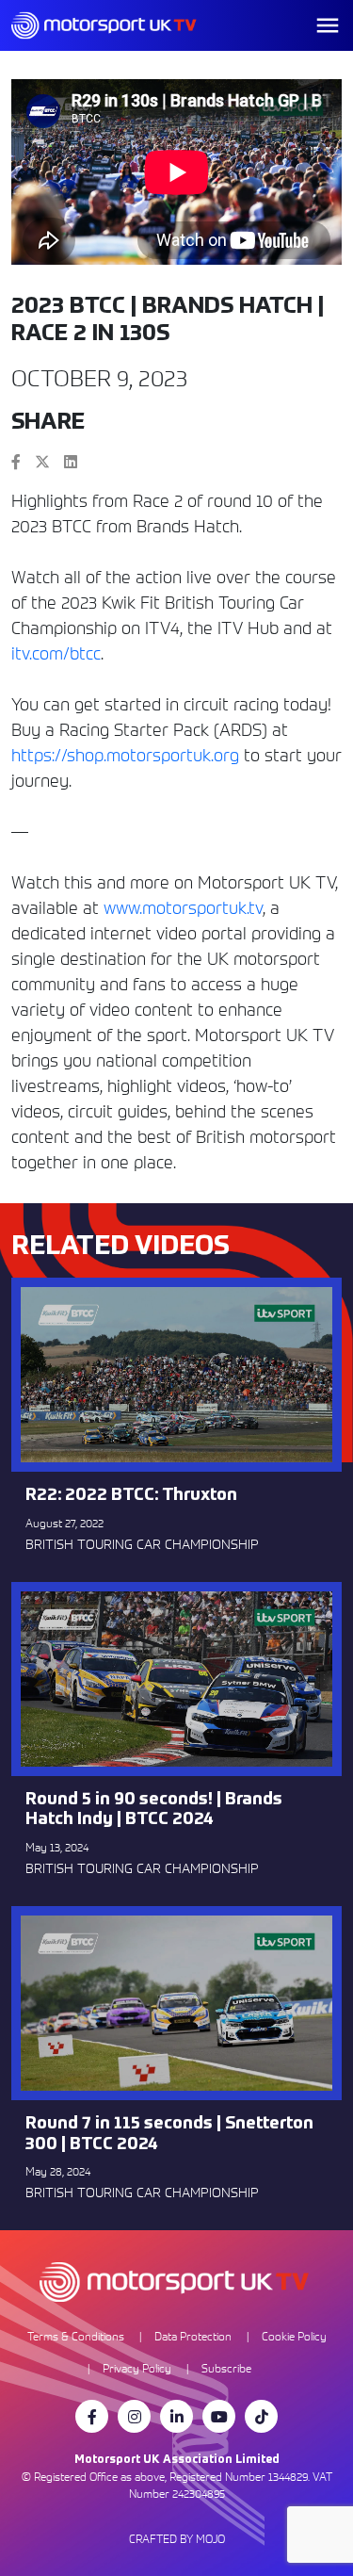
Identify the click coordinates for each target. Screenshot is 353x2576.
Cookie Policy (294, 2336)
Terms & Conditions (76, 2336)
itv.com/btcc (56, 653)
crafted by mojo (177, 2539)
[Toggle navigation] (328, 25)
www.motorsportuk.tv (183, 908)
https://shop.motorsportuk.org (125, 755)
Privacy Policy (137, 2368)
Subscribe (226, 2368)
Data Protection (193, 2336)
